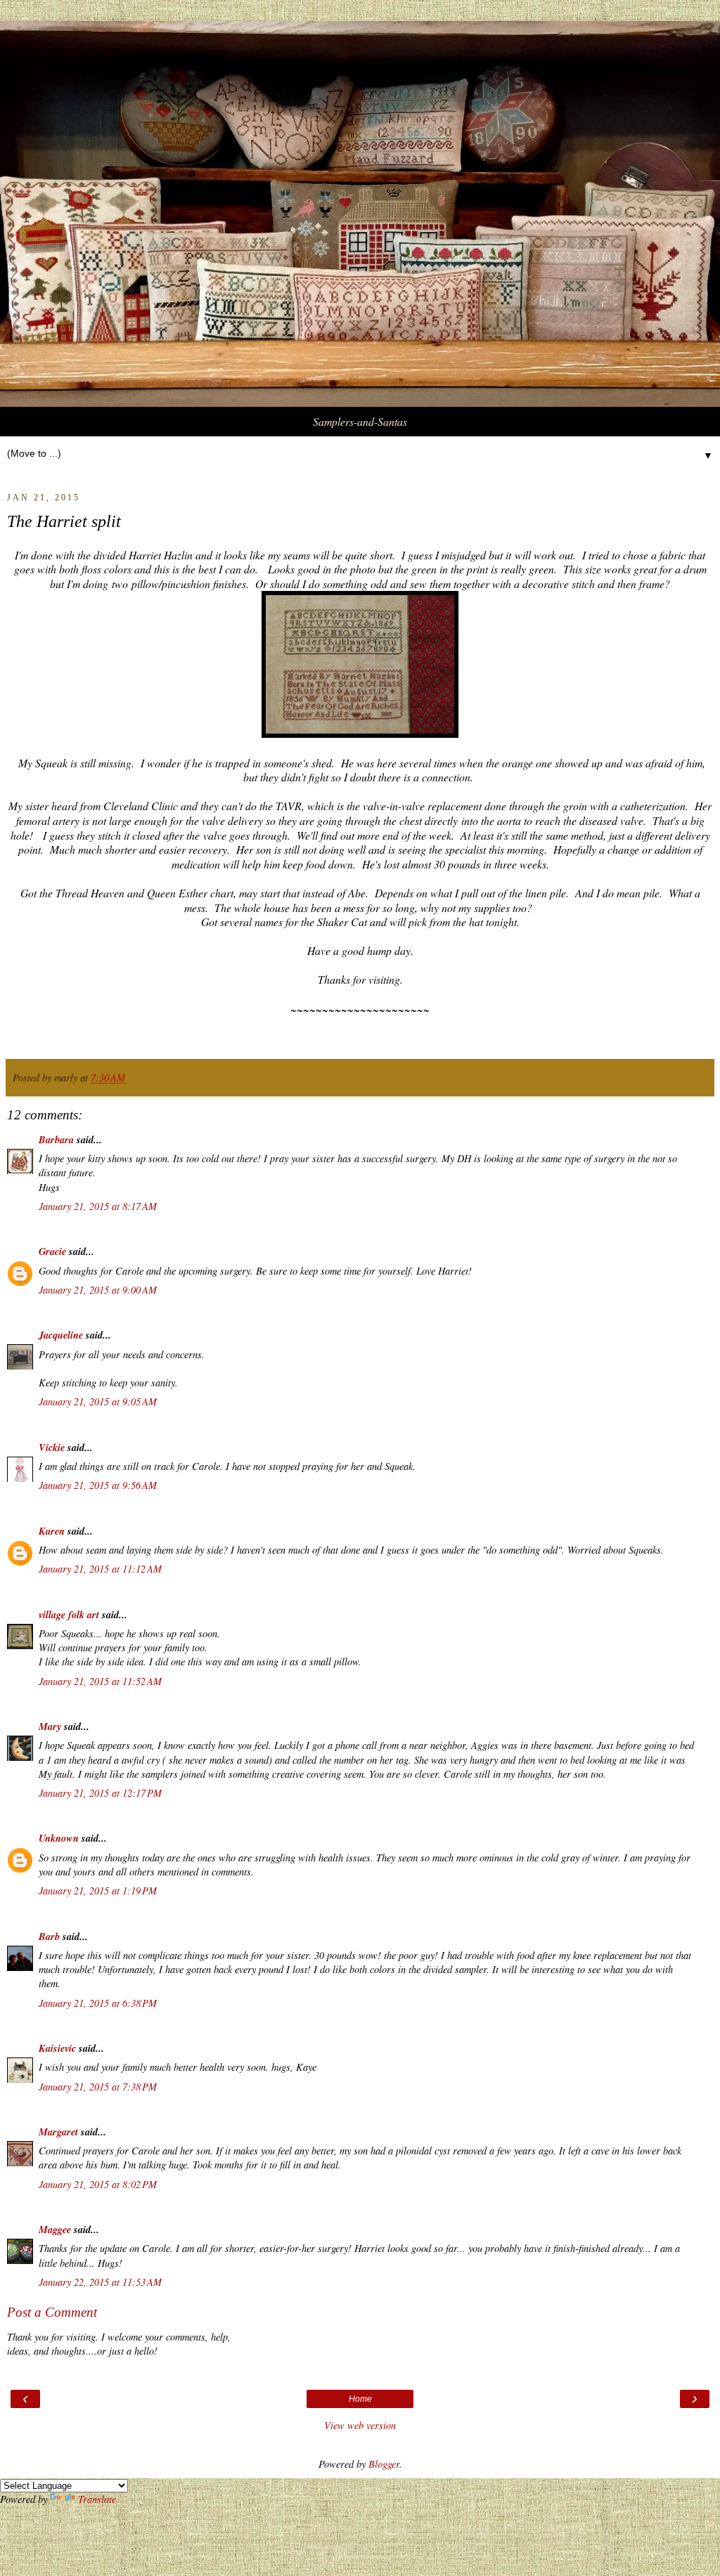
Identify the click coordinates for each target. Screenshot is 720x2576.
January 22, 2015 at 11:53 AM (100, 2282)
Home (360, 2399)
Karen (52, 1531)
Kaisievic (57, 2048)
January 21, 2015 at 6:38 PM (98, 2003)
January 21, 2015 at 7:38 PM (98, 2087)
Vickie (52, 1447)
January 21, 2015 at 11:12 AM (100, 1569)
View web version (360, 2425)
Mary (50, 1726)
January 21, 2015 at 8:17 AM (98, 1206)
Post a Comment (52, 2312)
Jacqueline (61, 1335)
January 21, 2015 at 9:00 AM (98, 1290)
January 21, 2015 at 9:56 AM (98, 1485)
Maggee (55, 2229)
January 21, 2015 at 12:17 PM (100, 1793)
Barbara (56, 1139)
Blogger (384, 2464)
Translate (97, 2499)
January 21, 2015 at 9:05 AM (98, 1401)
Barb (49, 1936)
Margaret (58, 2132)
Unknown (59, 1838)
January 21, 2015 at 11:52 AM (100, 1681)
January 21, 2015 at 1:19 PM (98, 1891)
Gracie (54, 1251)
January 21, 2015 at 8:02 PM (98, 2184)
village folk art (69, 1614)
